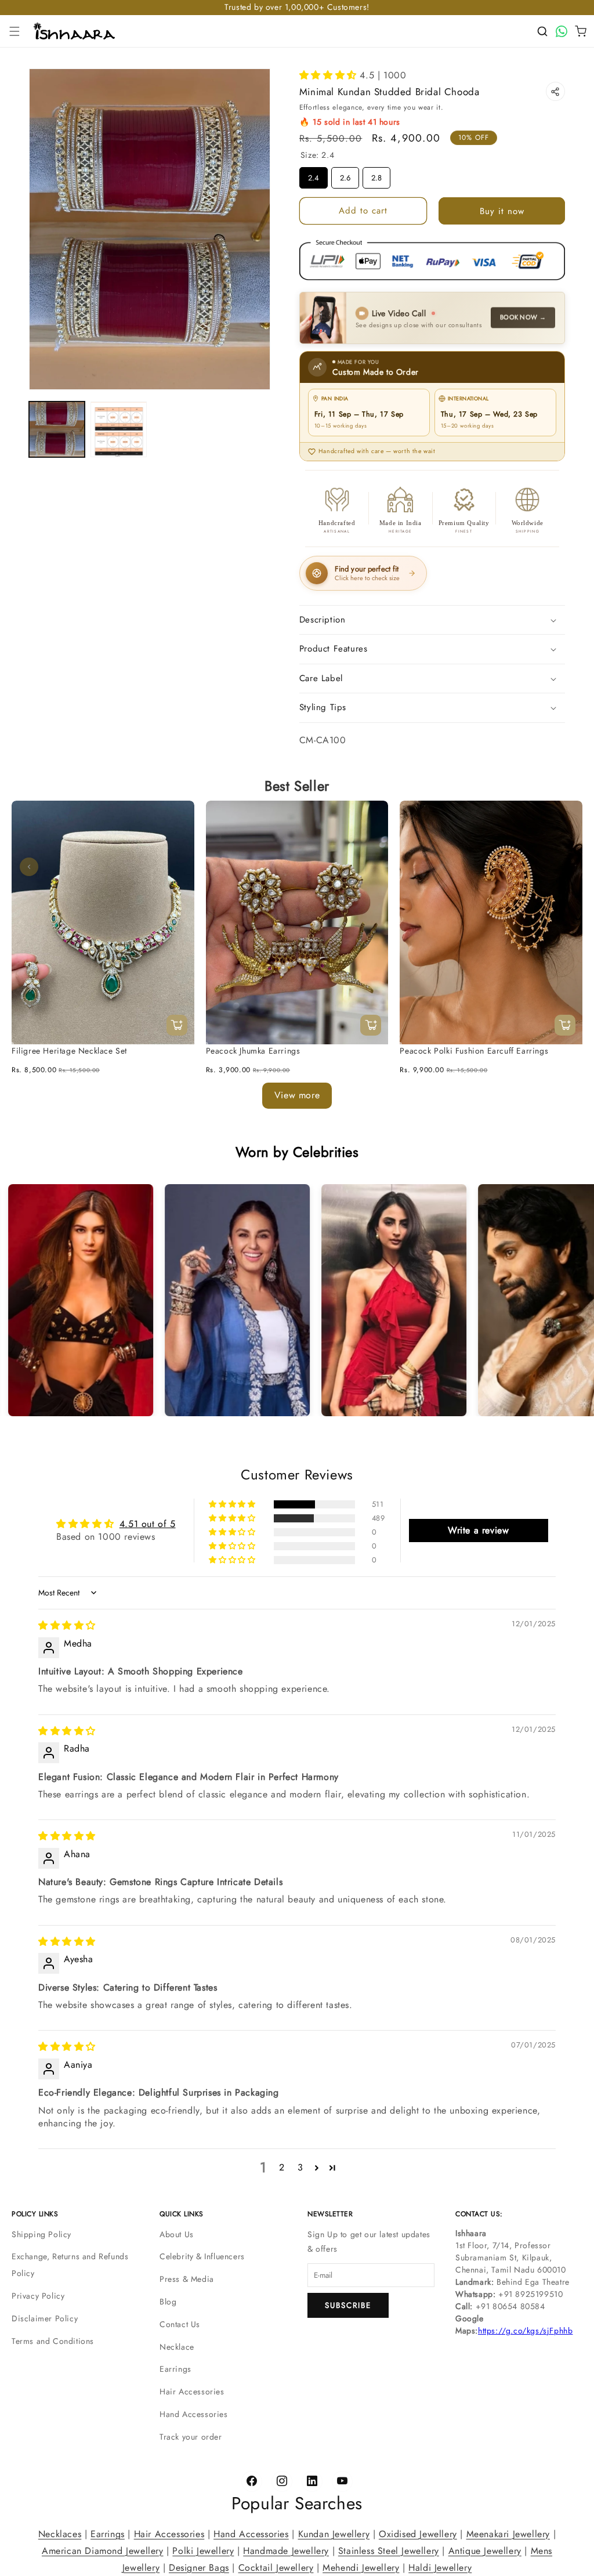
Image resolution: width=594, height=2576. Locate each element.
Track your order (191, 2437)
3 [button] (300, 2168)
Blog (168, 2302)
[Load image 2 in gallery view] (118, 429)
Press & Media (187, 2279)
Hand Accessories (194, 2414)
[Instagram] (282, 2481)
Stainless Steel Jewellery (389, 2550)
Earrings (175, 2369)
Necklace (177, 2347)
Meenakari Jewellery (508, 2534)
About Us (177, 2234)
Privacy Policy (38, 2296)
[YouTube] (342, 2481)
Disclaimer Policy (45, 2318)
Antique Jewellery (485, 2550)
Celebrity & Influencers (202, 2256)
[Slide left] (29, 867)
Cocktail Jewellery (276, 2567)
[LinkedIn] (312, 2481)
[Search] (542, 31)
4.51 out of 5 (148, 1524)
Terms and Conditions (53, 2341)
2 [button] (282, 2168)
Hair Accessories (192, 2392)
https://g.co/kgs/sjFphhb (525, 2331)
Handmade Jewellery (286, 2550)
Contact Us (180, 2324)
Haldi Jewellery (440, 2567)
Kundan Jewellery (334, 2534)
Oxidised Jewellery (418, 2534)
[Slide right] (565, 867)
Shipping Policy (41, 2234)
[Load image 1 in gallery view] (57, 429)
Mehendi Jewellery (361, 2567)
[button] (15, 31)
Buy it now (502, 211)
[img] (67, 1626)
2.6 (345, 175)
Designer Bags (199, 2567)
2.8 (376, 175)
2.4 (313, 175)
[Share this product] (555, 91)
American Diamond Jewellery (103, 2550)
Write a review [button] (478, 1530)
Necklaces (60, 2534)
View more (297, 1095)
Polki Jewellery (203, 2550)
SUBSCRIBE (348, 2305)
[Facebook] (252, 2481)
